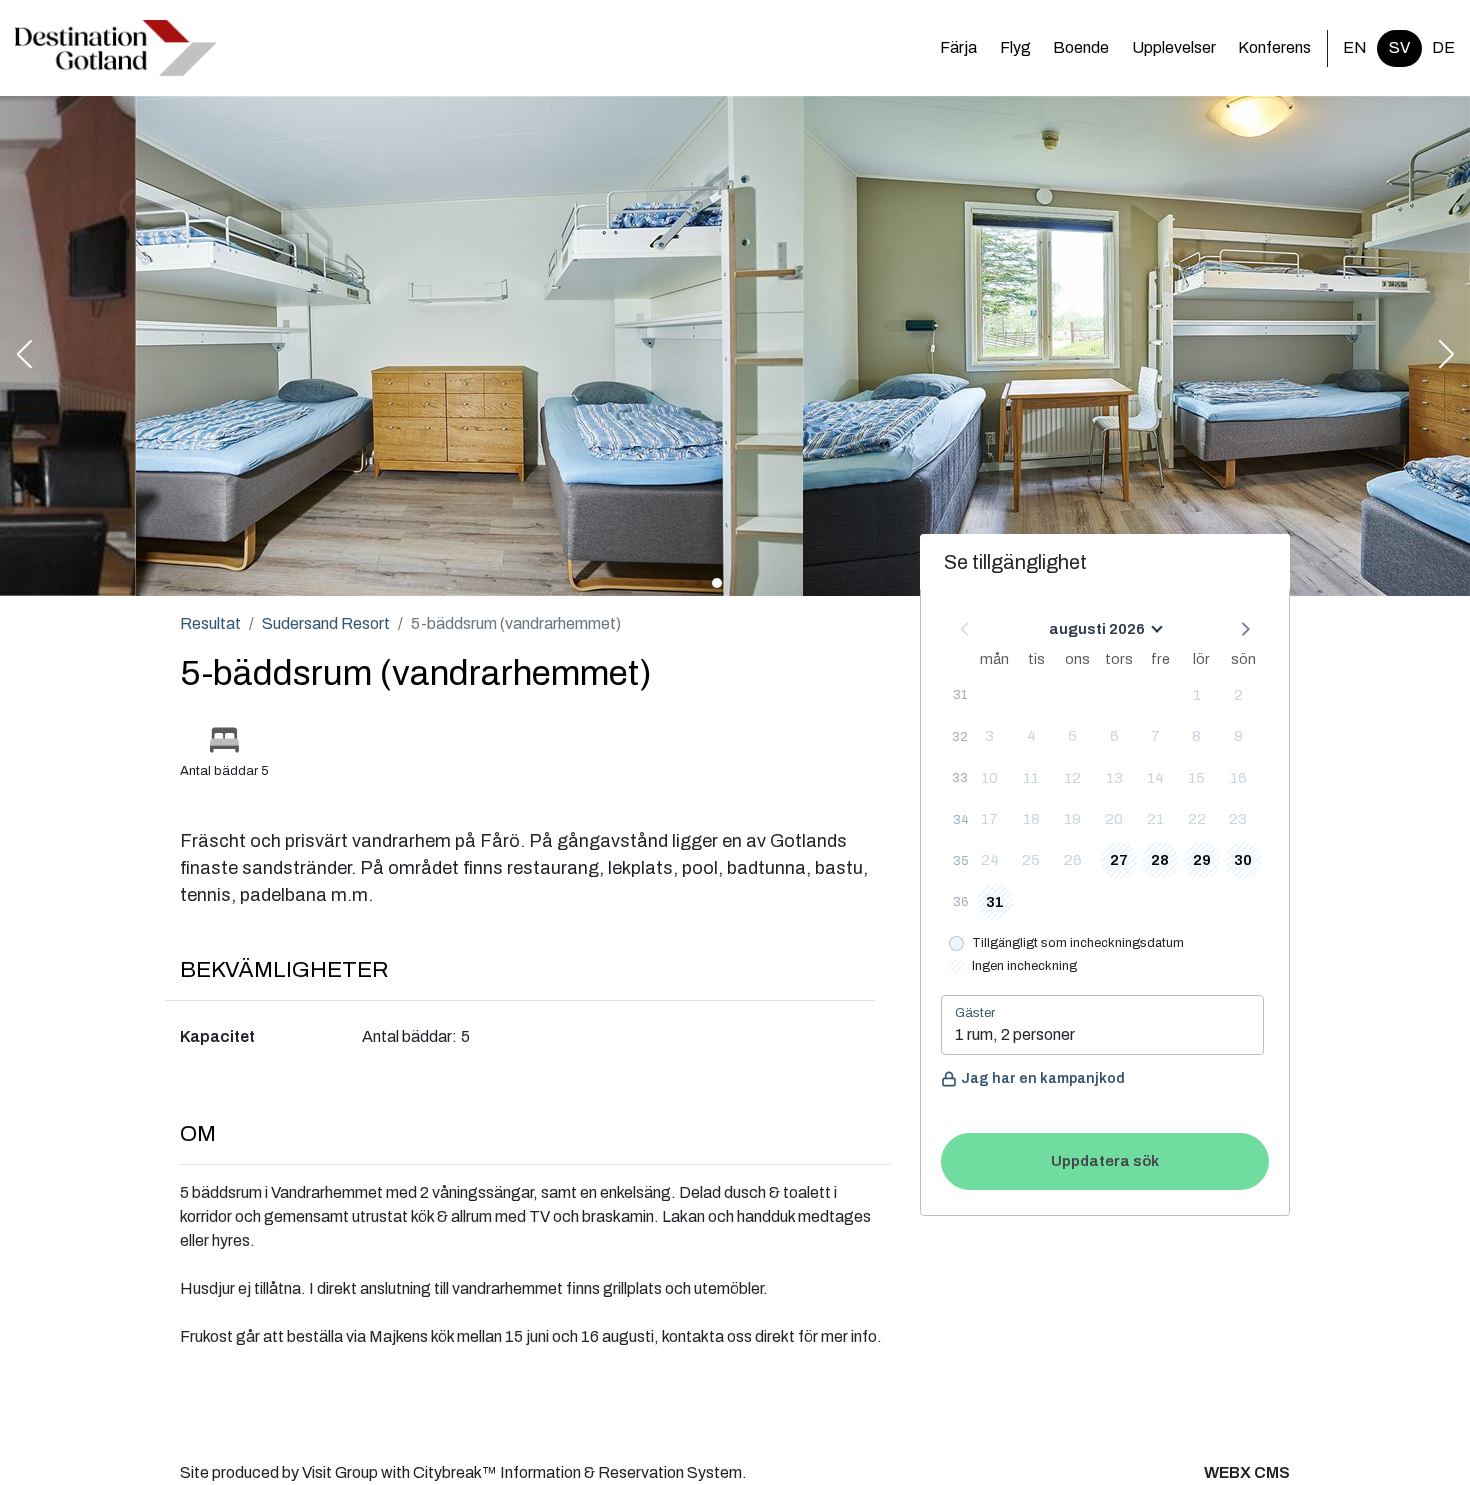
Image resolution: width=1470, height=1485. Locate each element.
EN (1355, 47)
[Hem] (116, 48)
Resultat (210, 623)
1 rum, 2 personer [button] (1015, 1034)
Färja (958, 47)
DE (1443, 47)
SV (1399, 47)
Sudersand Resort (326, 623)
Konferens (1274, 47)
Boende (1081, 47)
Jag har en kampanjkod (1043, 1078)
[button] (24, 356)
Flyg (1015, 47)
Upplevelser (1174, 47)
